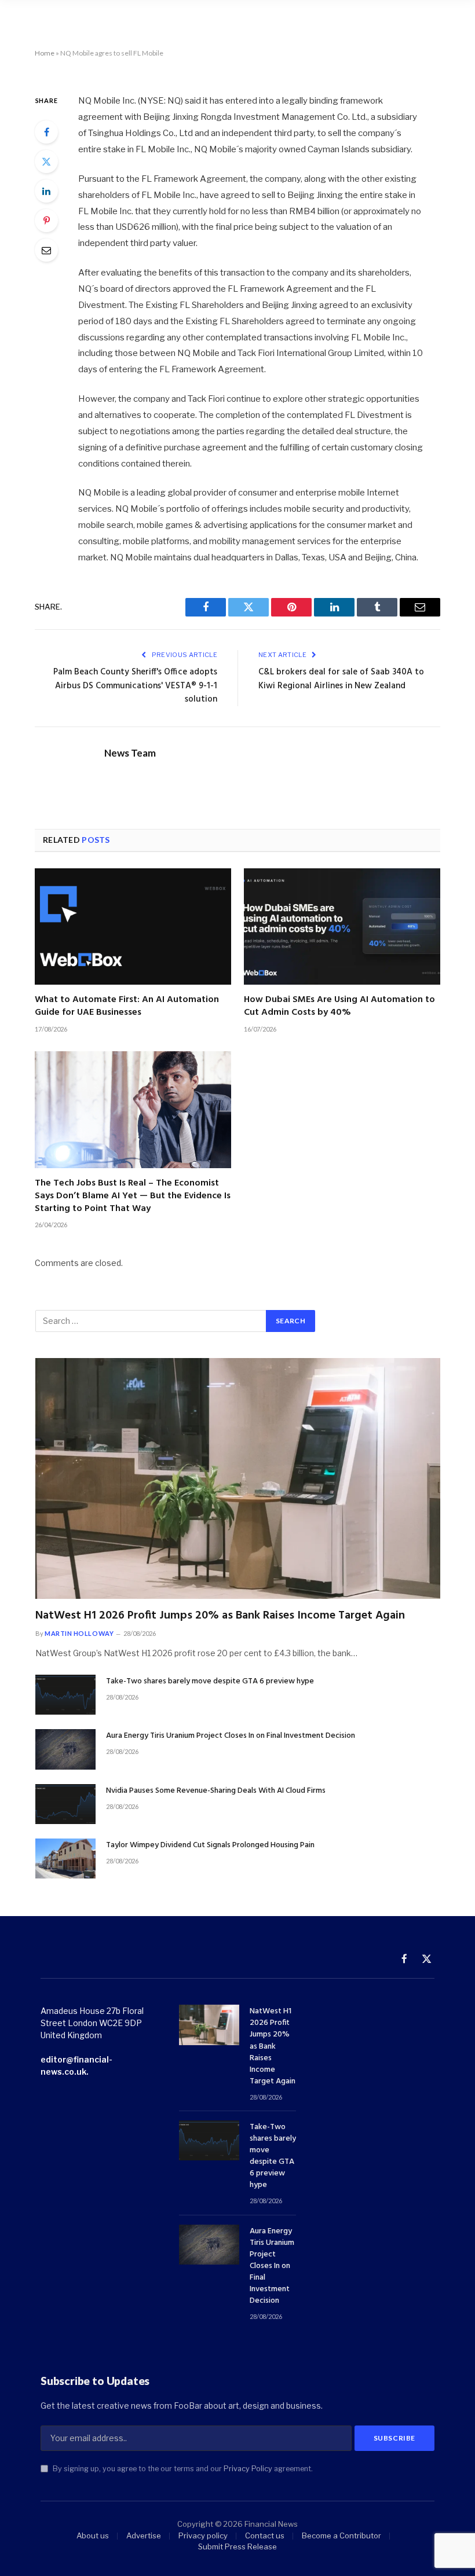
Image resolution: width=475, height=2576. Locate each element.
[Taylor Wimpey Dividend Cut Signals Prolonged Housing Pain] (65, 1858)
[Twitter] (46, 162)
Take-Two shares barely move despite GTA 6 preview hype (210, 1682)
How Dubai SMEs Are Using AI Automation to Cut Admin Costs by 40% (339, 1007)
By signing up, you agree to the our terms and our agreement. (182, 2469)
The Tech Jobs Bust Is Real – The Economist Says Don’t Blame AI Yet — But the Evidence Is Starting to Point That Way (133, 1196)
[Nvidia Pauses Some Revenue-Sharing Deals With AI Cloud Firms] (65, 1804)
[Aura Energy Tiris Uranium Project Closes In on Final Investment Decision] (65, 1749)
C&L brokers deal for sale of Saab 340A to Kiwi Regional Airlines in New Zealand (341, 679)
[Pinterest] (46, 221)
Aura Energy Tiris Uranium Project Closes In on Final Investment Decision (231, 1736)
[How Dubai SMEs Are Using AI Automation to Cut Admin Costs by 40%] (342, 927)
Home (45, 53)
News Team (130, 753)
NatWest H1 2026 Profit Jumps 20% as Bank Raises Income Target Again (220, 1616)
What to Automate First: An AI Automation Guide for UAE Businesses (127, 1007)
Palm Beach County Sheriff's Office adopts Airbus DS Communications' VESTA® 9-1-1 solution (135, 686)
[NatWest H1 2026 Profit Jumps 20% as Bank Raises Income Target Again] (238, 1478)
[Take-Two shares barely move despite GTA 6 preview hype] (65, 1695)
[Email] (46, 250)
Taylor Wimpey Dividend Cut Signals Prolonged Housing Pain (210, 1845)
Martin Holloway (79, 1633)
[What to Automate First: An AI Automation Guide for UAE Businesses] (133, 927)
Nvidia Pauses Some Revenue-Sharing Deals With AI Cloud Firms (216, 1791)
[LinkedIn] (46, 191)
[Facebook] (46, 132)
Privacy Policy (248, 2469)
